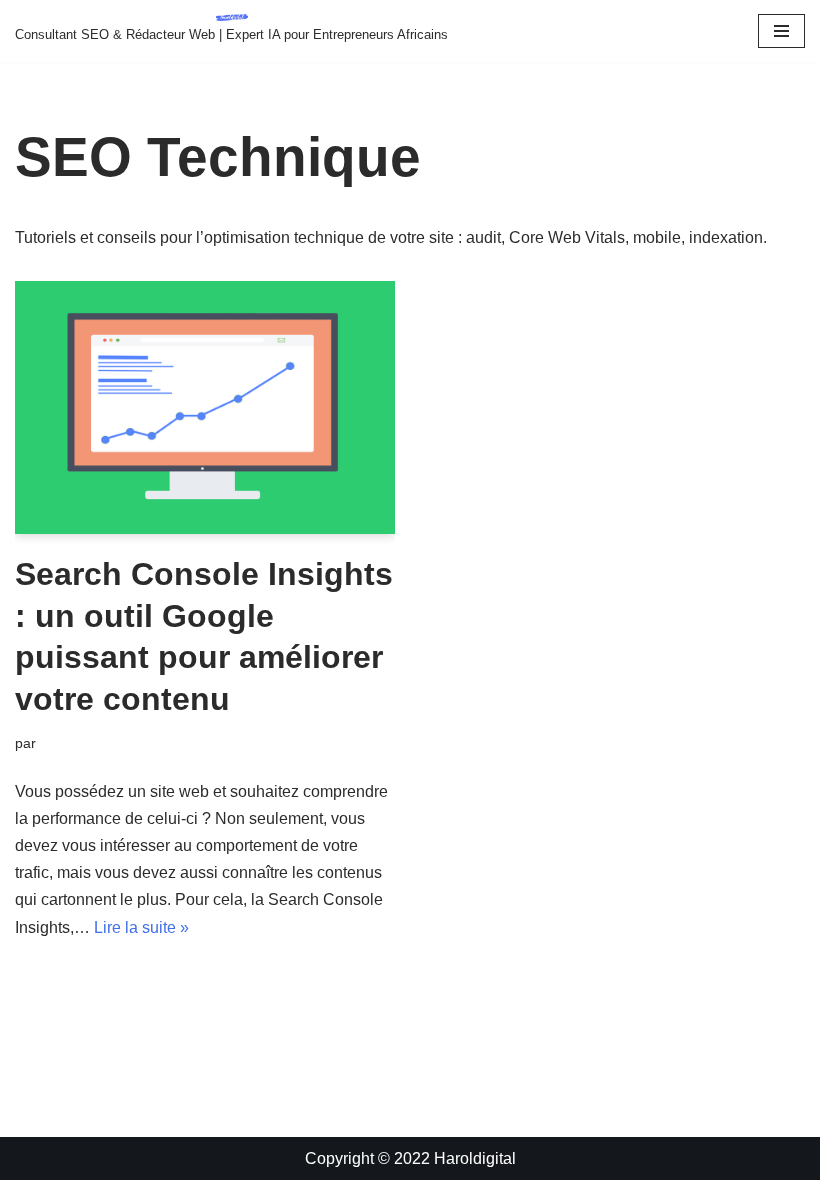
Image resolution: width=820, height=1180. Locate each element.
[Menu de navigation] (781, 31)
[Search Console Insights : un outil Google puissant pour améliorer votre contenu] (205, 407)
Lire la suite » (141, 927)
